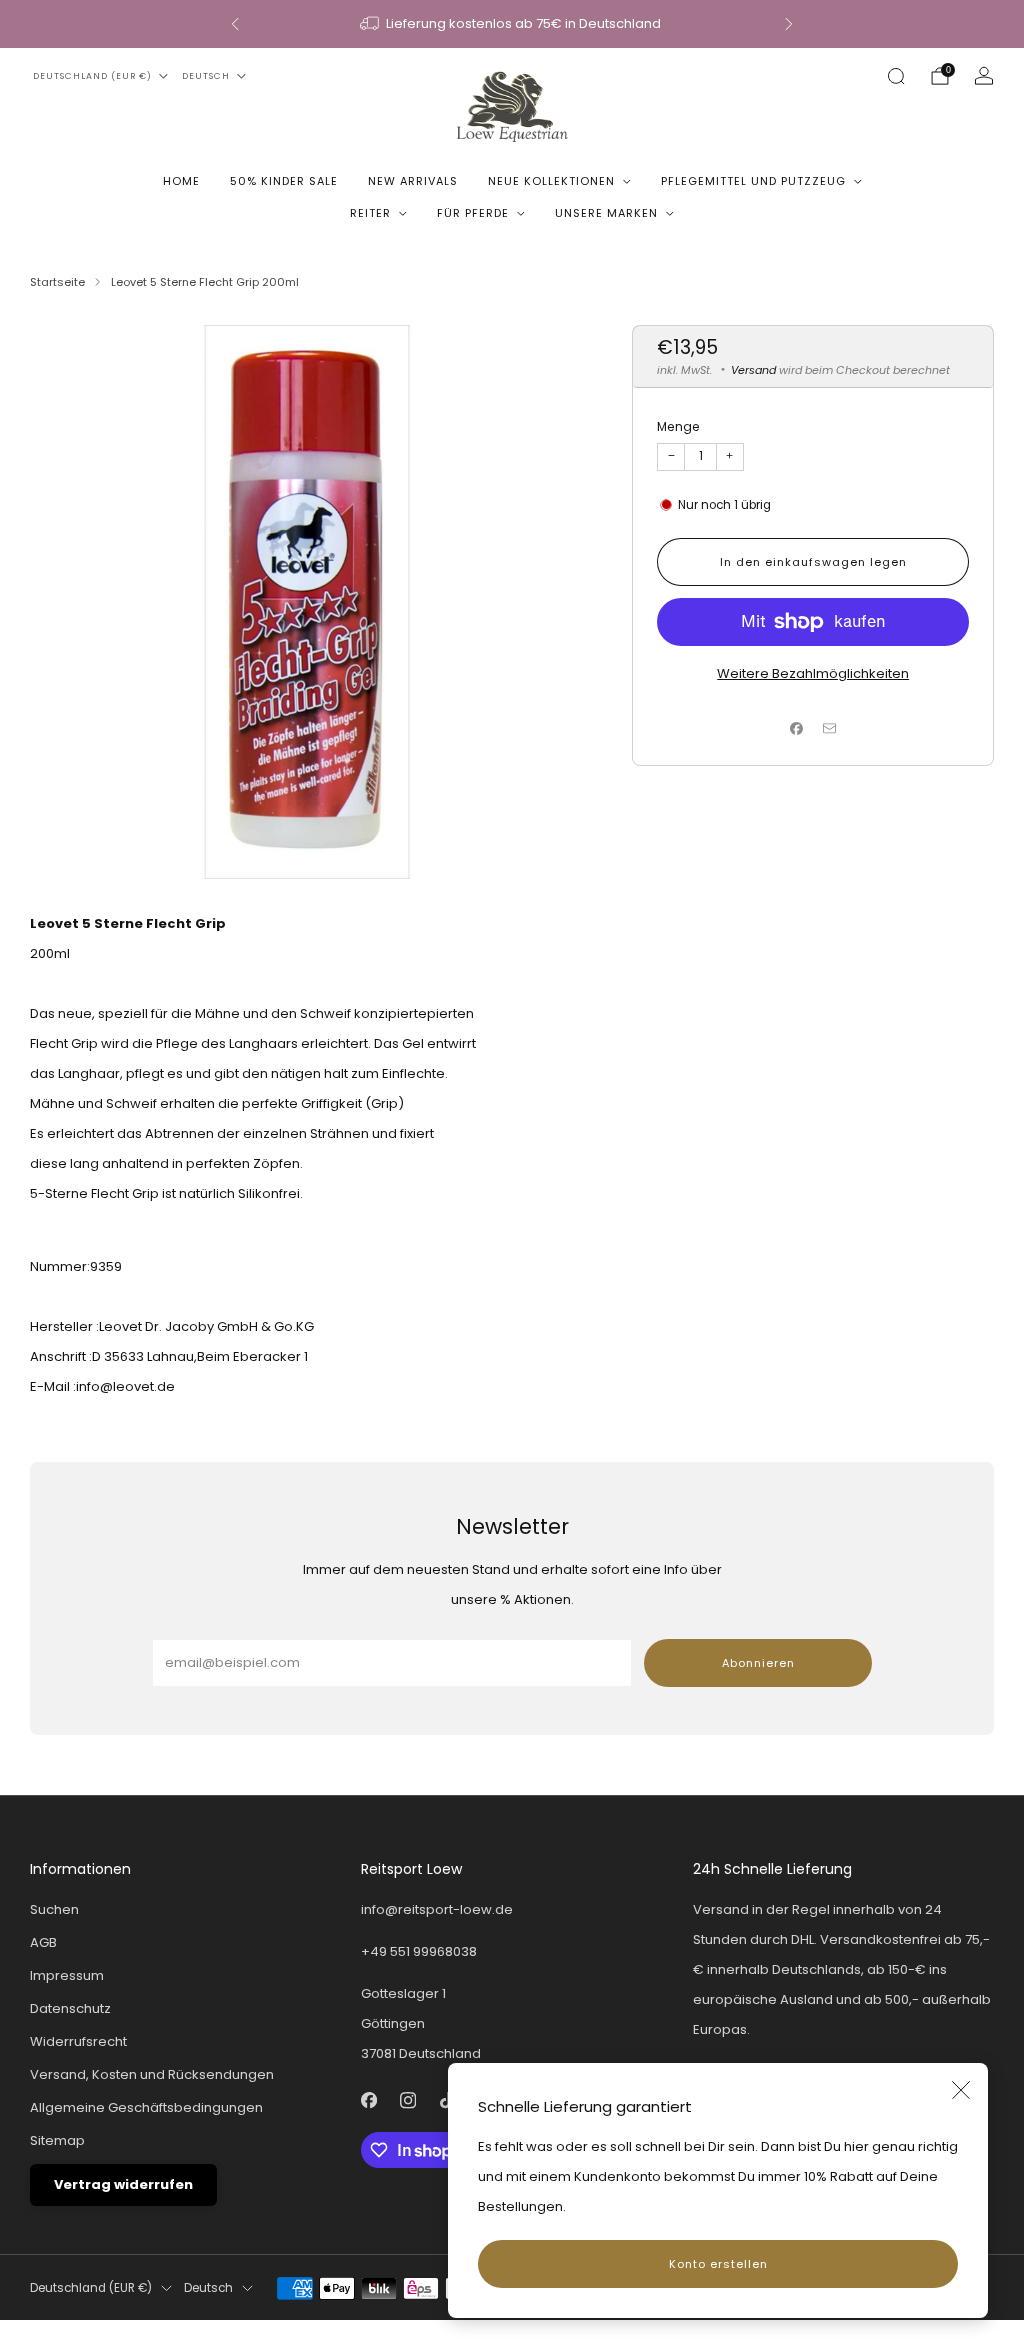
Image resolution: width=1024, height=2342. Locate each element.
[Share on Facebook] (797, 729)
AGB (43, 1942)
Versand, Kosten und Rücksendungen (152, 2074)
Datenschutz (70, 2008)
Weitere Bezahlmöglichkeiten (813, 673)
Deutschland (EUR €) (92, 76)
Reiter (370, 213)
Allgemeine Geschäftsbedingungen (146, 2107)
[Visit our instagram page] (408, 2100)
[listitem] (512, 24)
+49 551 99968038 (419, 1951)
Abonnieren (758, 1663)
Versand (753, 370)
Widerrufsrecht (78, 2041)
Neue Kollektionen (551, 181)
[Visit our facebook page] (369, 2100)
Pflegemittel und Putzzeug (753, 181)
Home (181, 181)
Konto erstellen (718, 2264)
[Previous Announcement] (235, 24)
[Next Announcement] (789, 24)
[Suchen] (896, 76)
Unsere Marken (606, 213)
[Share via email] (830, 729)
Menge (678, 426)
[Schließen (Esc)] (961, 2090)
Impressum (67, 1975)
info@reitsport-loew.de (437, 1909)
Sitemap (57, 2140)
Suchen (54, 1909)
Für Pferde (473, 213)
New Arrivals (413, 181)
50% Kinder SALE (284, 181)
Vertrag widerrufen (123, 2184)
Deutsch (206, 76)
